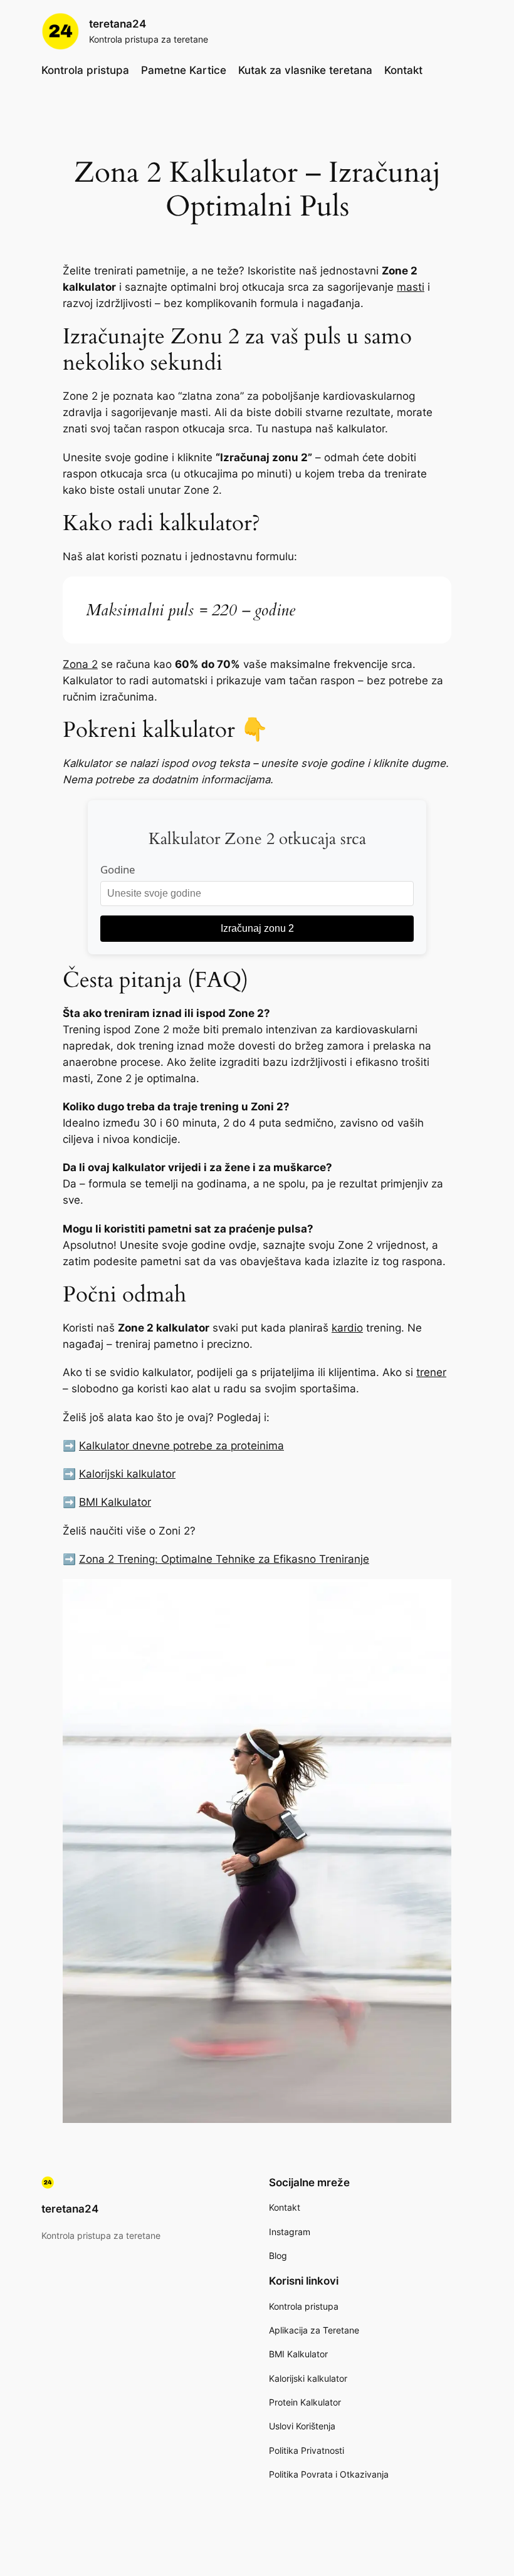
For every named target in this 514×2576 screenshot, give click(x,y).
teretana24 (118, 24)
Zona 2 (80, 664)
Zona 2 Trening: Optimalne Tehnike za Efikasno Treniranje (224, 1559)
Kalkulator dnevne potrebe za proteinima (181, 1446)
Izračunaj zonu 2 (257, 928)
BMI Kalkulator (115, 1502)
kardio (347, 1328)
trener (431, 1372)
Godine (118, 869)
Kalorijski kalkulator (127, 1474)
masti (411, 287)
